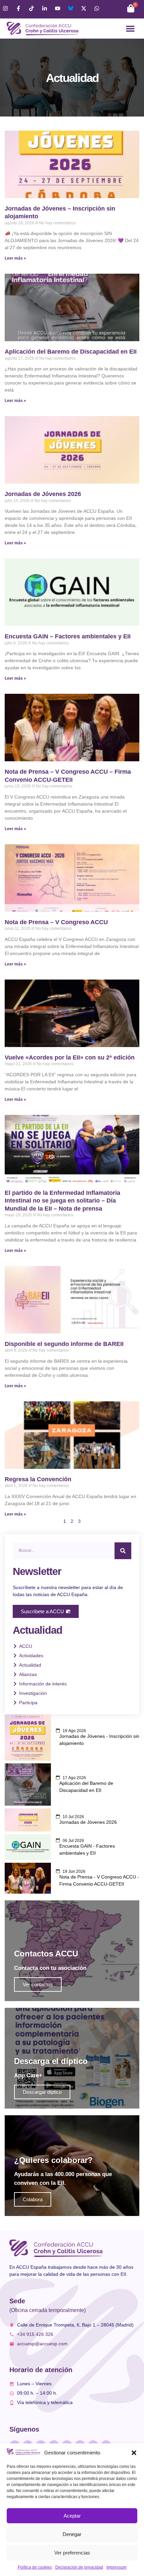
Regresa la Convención (38, 1479)
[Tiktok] (31, 8)
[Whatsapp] (97, 8)
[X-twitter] (84, 8)
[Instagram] (5, 8)
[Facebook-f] (18, 8)
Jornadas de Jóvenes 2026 (43, 494)
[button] (134, 2453)
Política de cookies (35, 2567)
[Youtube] (58, 8)
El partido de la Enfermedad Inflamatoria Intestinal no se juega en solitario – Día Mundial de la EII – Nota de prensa (62, 1201)
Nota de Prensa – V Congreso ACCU (56, 922)
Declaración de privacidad (79, 2567)
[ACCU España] (71, 8)
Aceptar (72, 2516)
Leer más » (15, 258)
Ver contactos (38, 1984)
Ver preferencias (72, 2553)
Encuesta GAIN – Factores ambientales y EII (68, 636)
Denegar (72, 2534)
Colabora (33, 2199)
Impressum (117, 2567)
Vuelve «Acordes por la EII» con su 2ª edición (70, 1057)
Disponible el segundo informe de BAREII (64, 1344)
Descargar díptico (42, 2092)
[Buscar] (123, 1551)
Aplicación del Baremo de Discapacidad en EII (71, 352)
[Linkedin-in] (45, 8)
